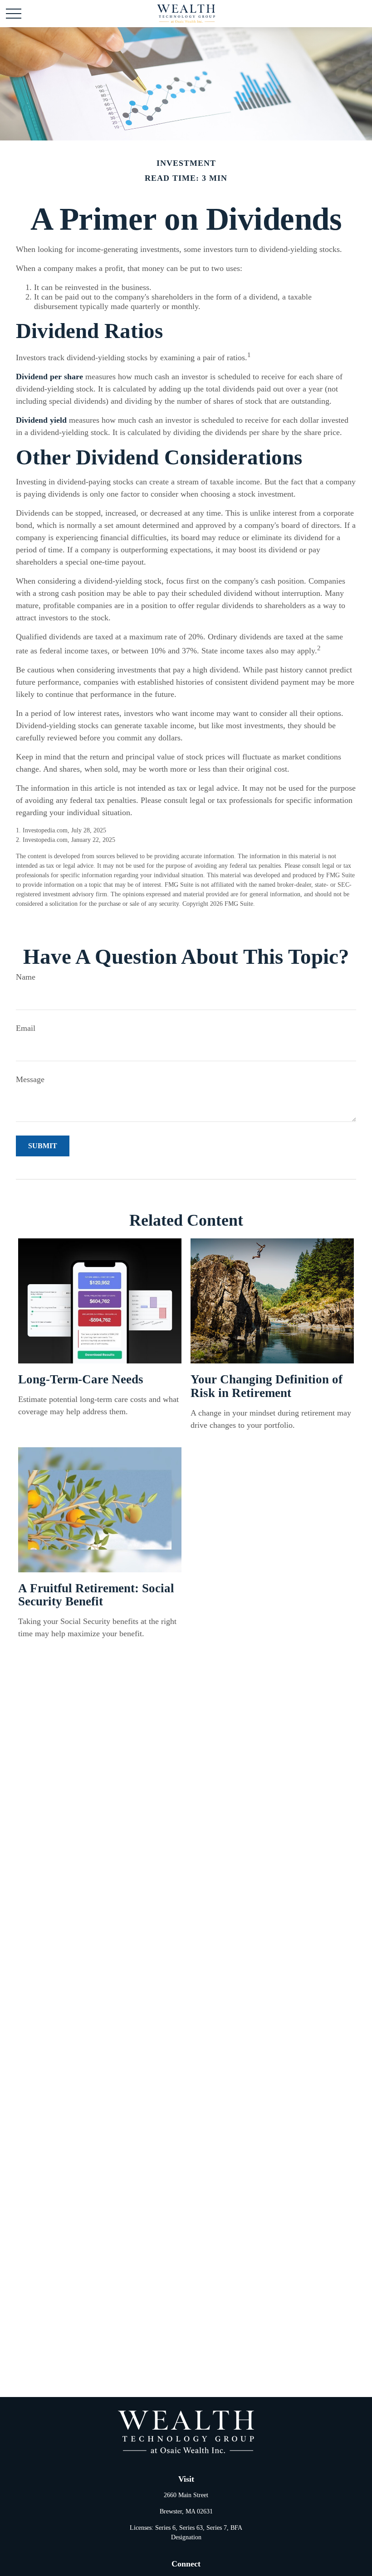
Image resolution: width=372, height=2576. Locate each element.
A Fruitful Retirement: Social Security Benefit (96, 1595)
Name (26, 977)
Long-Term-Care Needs (81, 1379)
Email (26, 1028)
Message (30, 1079)
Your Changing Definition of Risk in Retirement (267, 1386)
